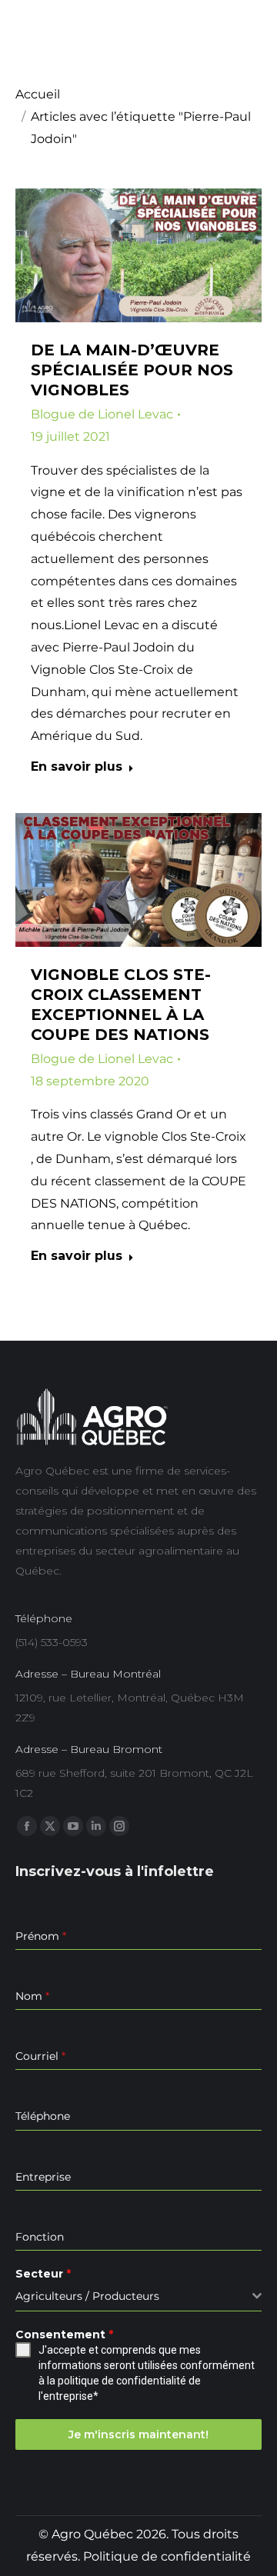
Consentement (64, 2334)
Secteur (43, 2274)
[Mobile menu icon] (251, 40)
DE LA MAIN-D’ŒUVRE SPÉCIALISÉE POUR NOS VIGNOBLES (132, 370)
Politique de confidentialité (167, 2556)
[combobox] (138, 2296)
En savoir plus (77, 766)
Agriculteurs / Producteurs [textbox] (87, 2296)
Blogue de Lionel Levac (102, 414)
